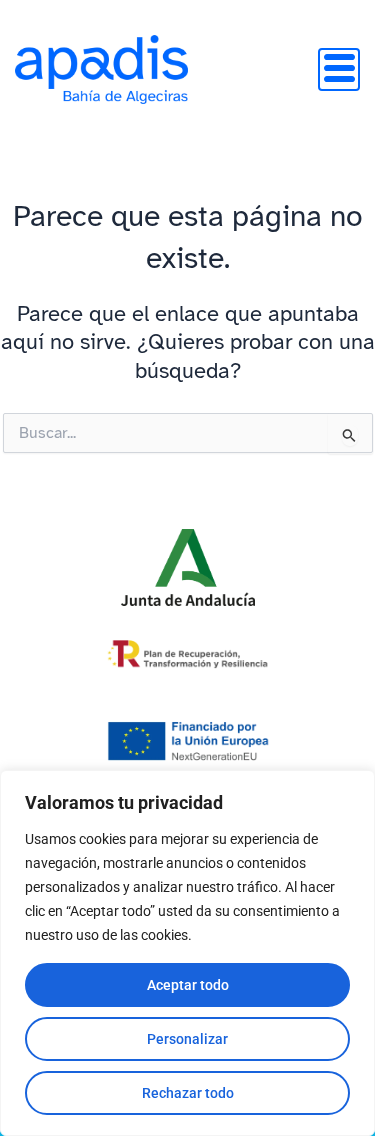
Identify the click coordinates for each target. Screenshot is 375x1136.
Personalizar (187, 1039)
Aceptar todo (188, 985)
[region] (187, 953)
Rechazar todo (188, 1093)
